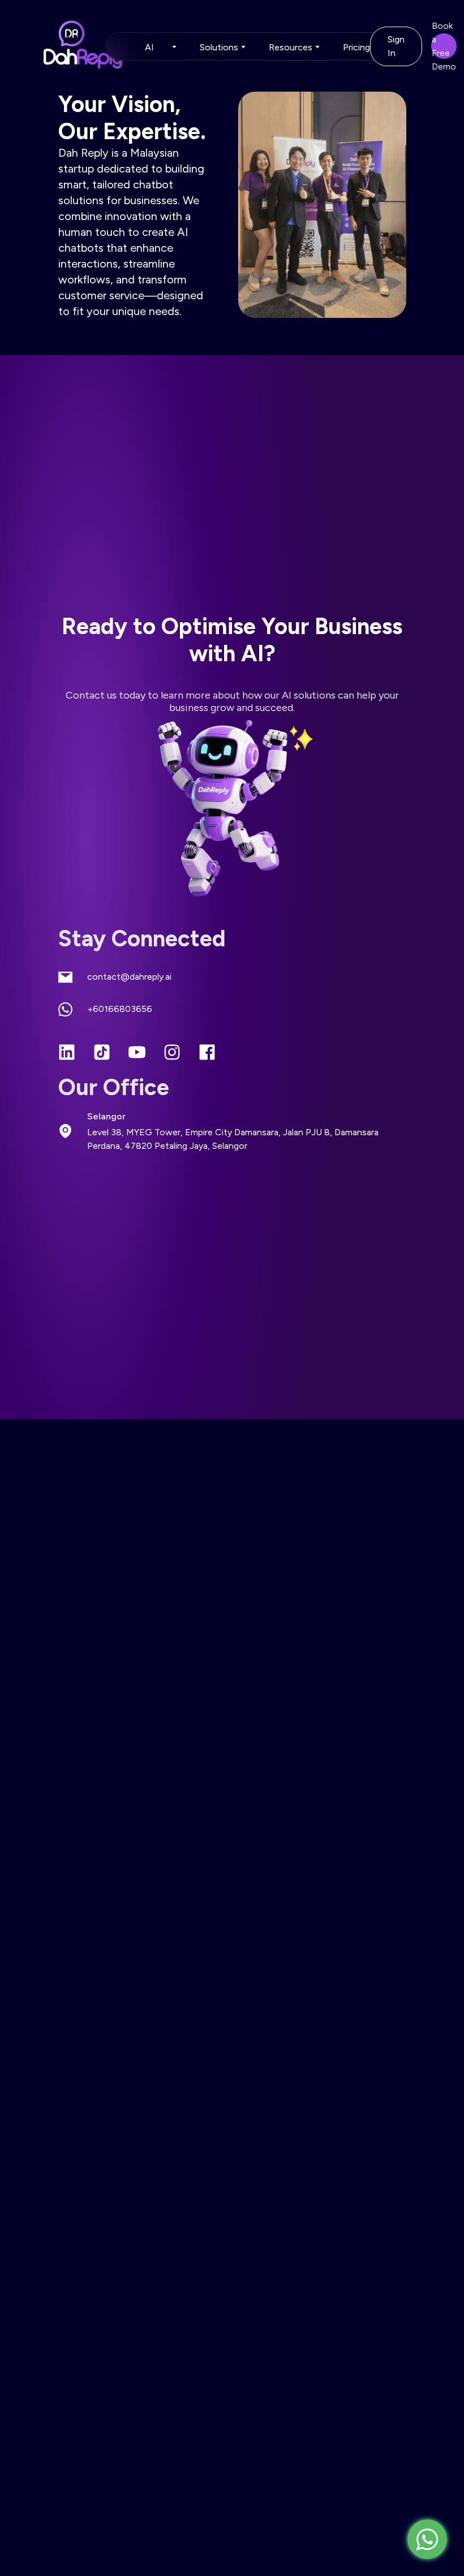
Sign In (396, 46)
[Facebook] (207, 1053)
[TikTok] (102, 1053)
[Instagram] (172, 1053)
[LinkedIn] (67, 1053)
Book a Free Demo (444, 46)
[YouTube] (137, 1053)
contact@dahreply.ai (129, 977)
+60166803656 (120, 1009)
